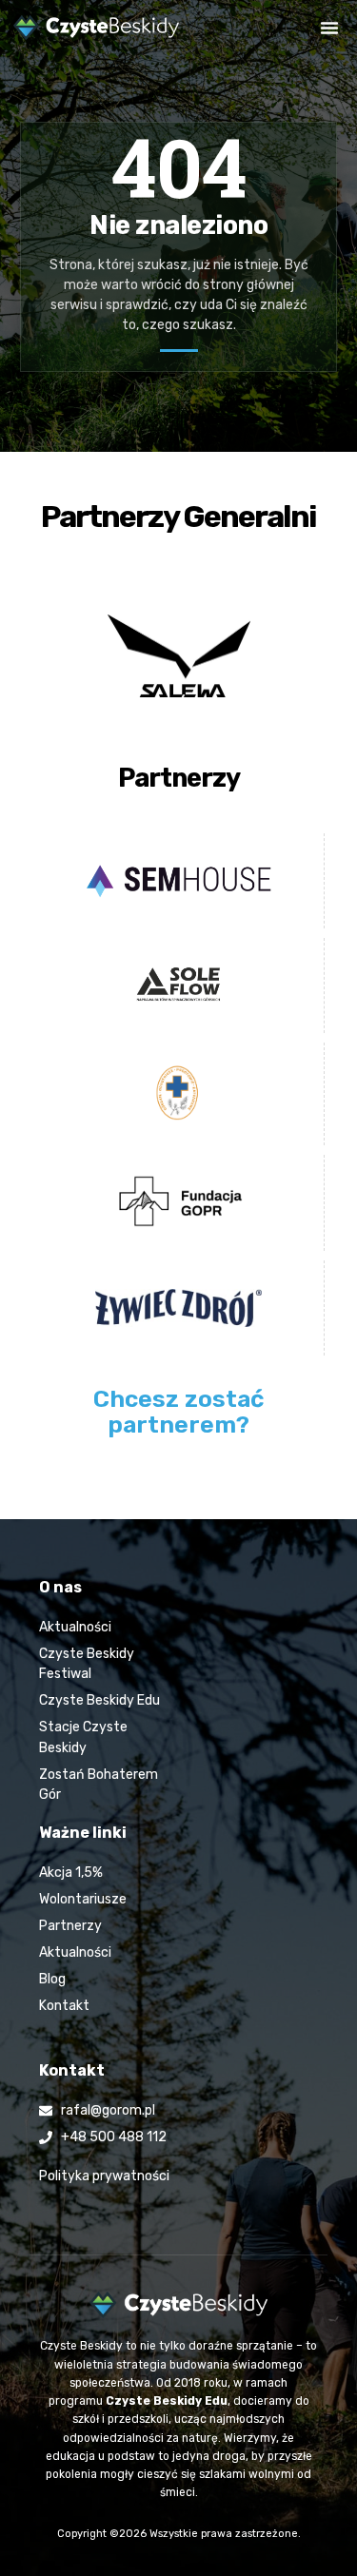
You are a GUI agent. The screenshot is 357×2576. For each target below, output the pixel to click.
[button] (329, 28)
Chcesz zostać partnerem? (179, 1412)
